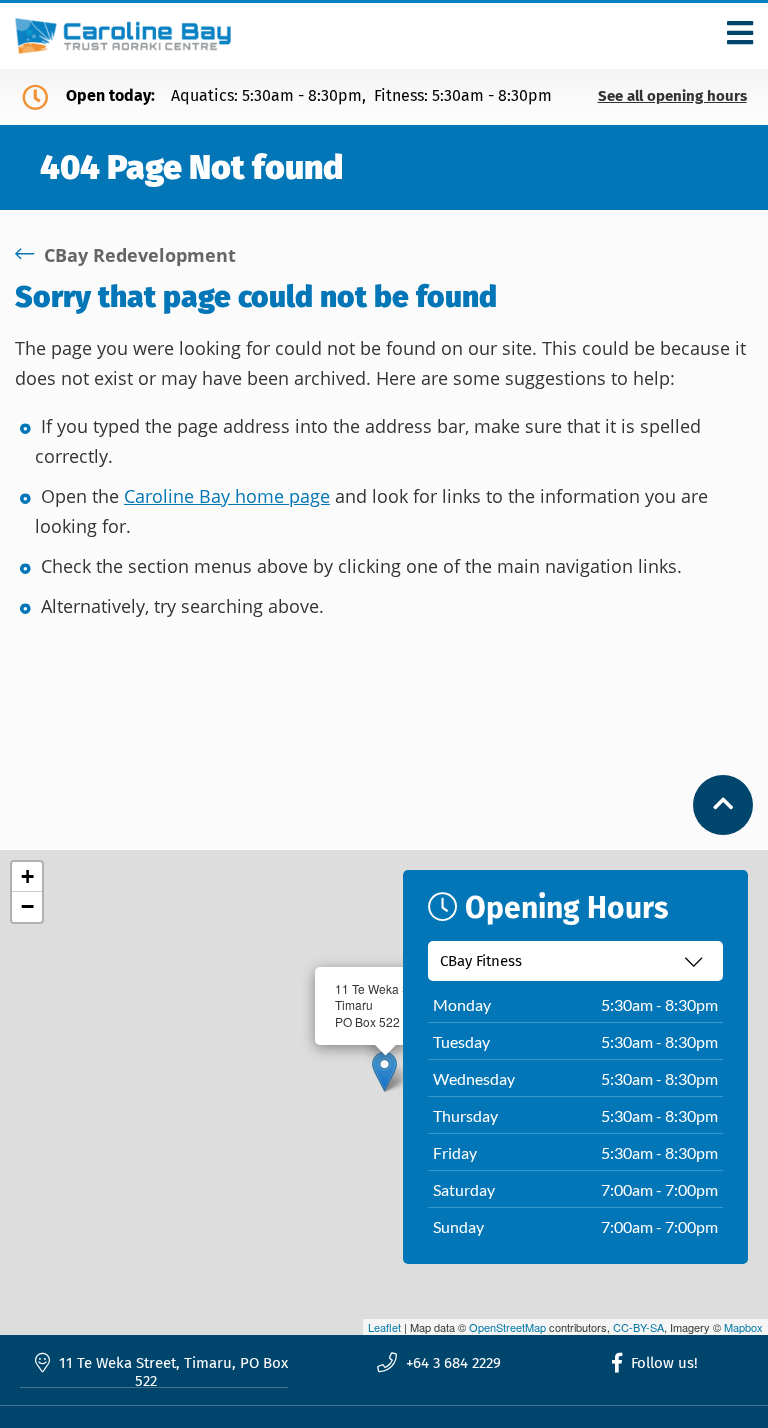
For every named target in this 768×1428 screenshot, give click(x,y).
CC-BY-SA (638, 1327)
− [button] (27, 906)
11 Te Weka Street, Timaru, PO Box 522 (171, 1372)
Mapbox (743, 1327)
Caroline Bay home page (227, 496)
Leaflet (384, 1327)
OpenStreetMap (507, 1327)
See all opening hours (672, 96)
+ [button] (27, 876)
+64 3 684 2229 (451, 1363)
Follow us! (662, 1363)
